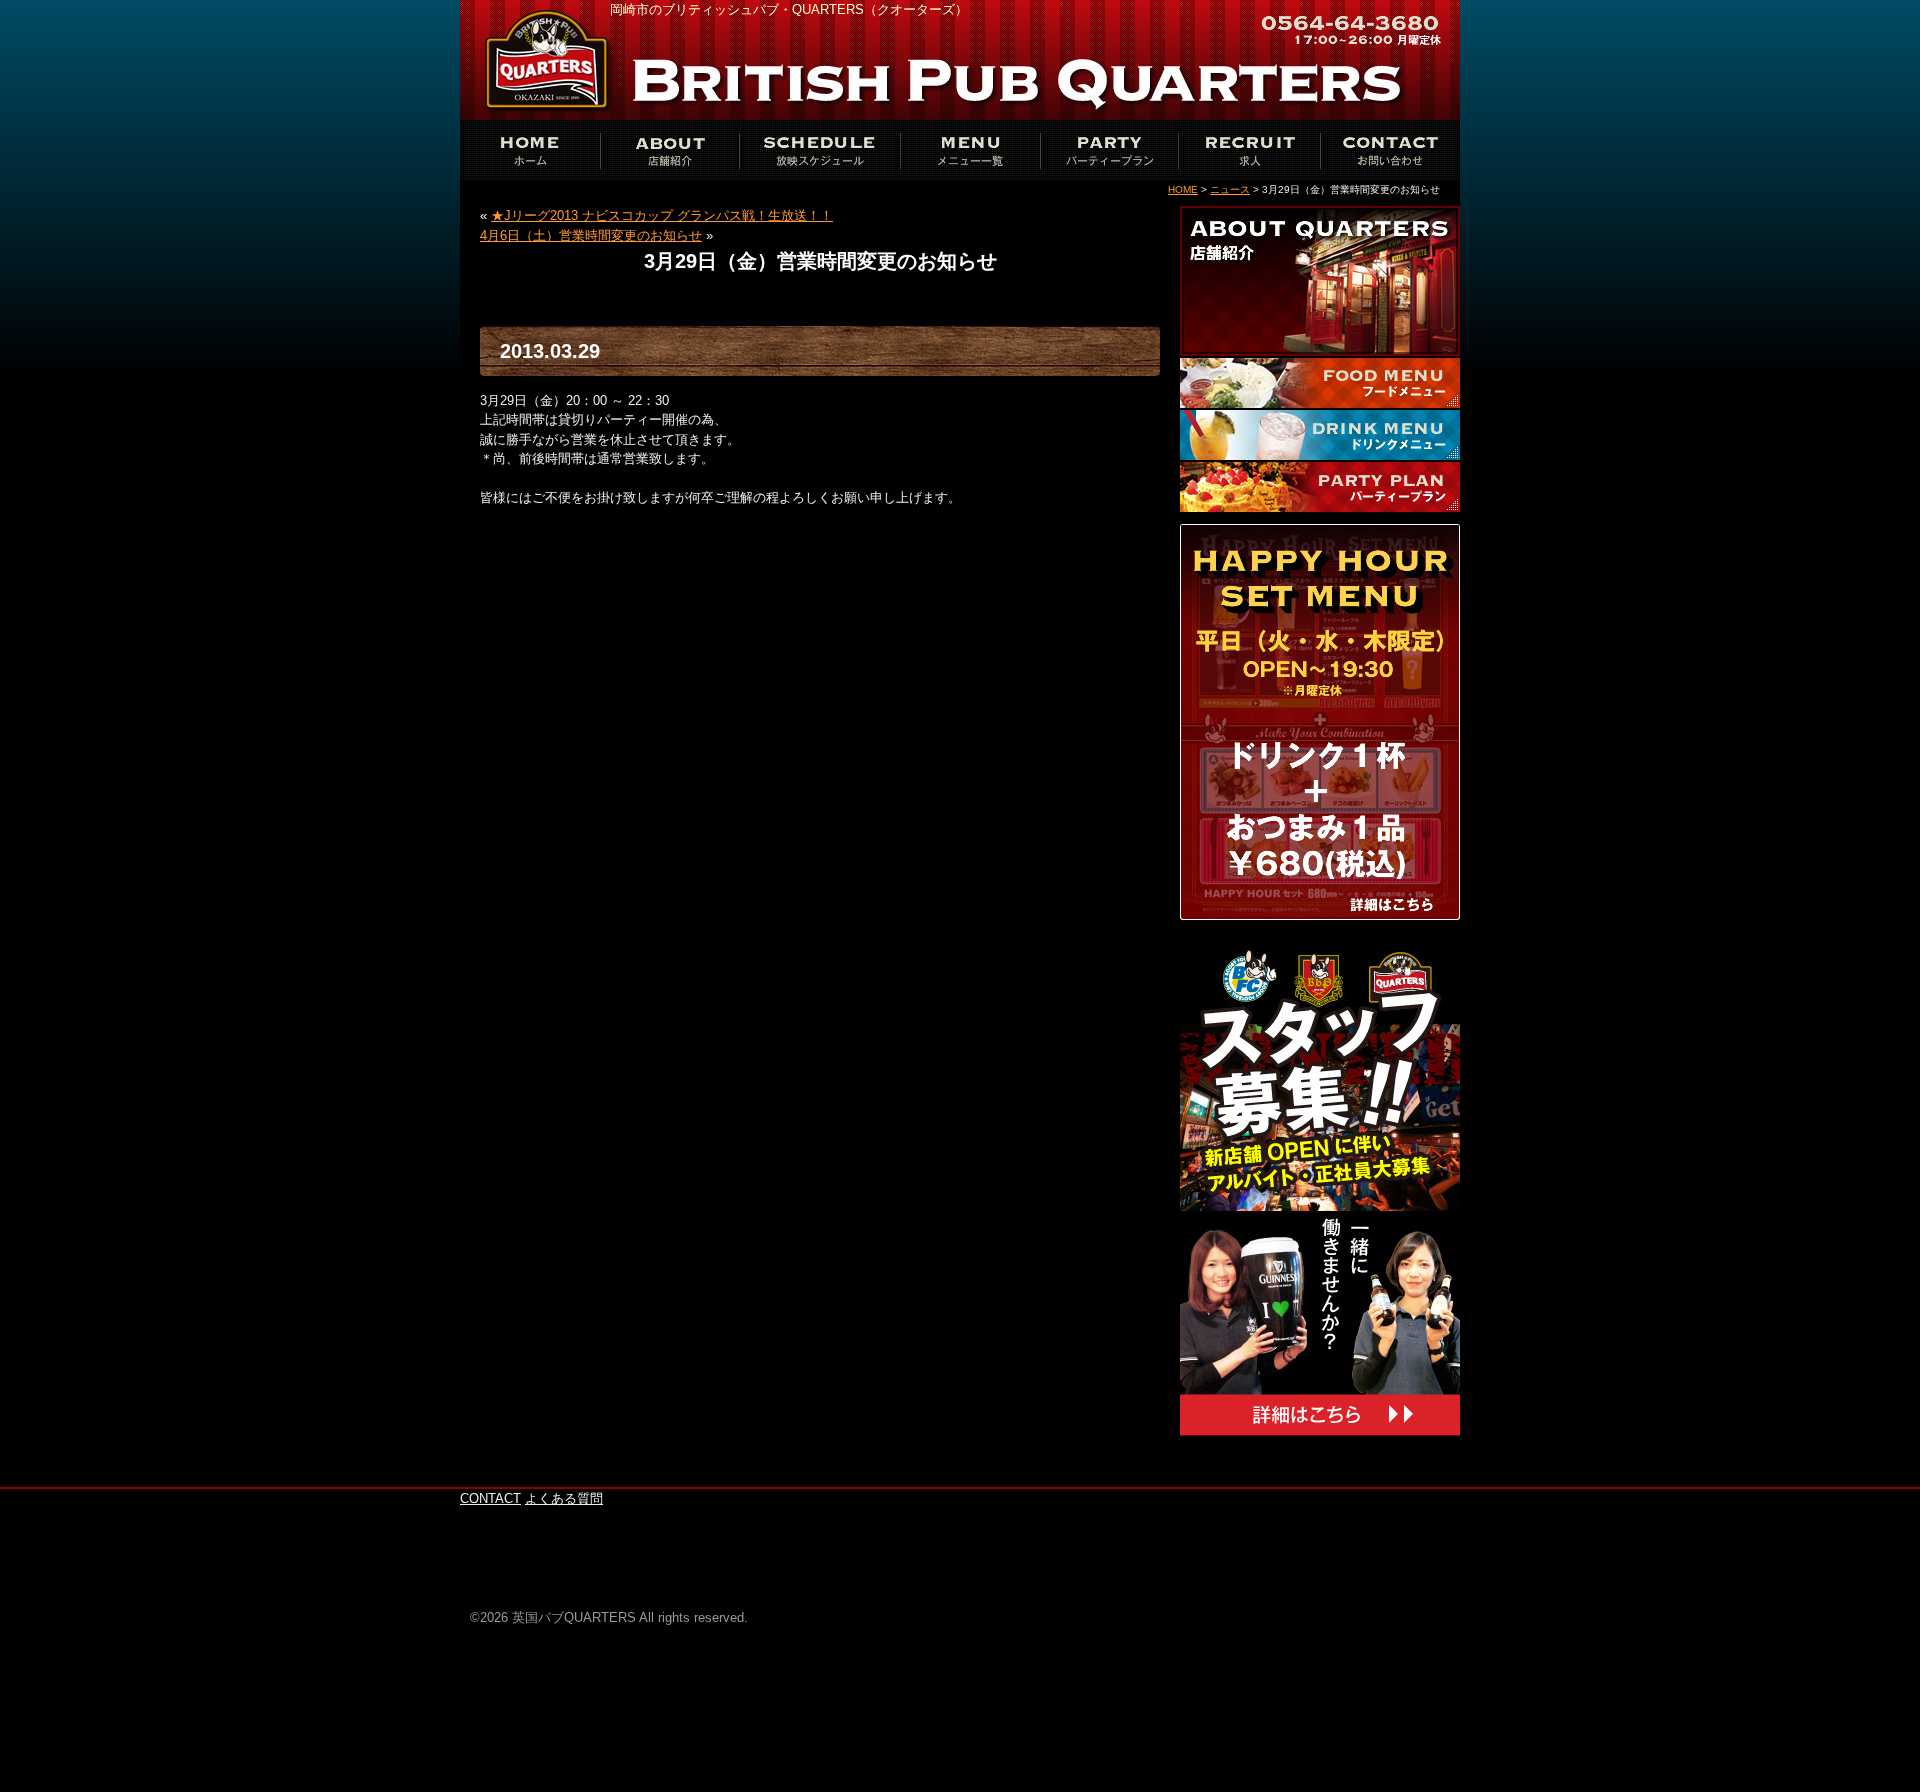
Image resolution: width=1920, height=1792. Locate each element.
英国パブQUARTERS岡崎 (550, 60)
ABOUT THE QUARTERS (670, 150)
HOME (1183, 189)
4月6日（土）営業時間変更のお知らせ (591, 235)
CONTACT (1390, 150)
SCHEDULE (820, 150)
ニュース (1230, 189)
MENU (970, 150)
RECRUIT (1250, 150)
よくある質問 (564, 1498)
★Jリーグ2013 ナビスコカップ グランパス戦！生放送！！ (662, 215)
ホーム (530, 150)
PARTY (1110, 150)
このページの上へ (1400, 1477)
